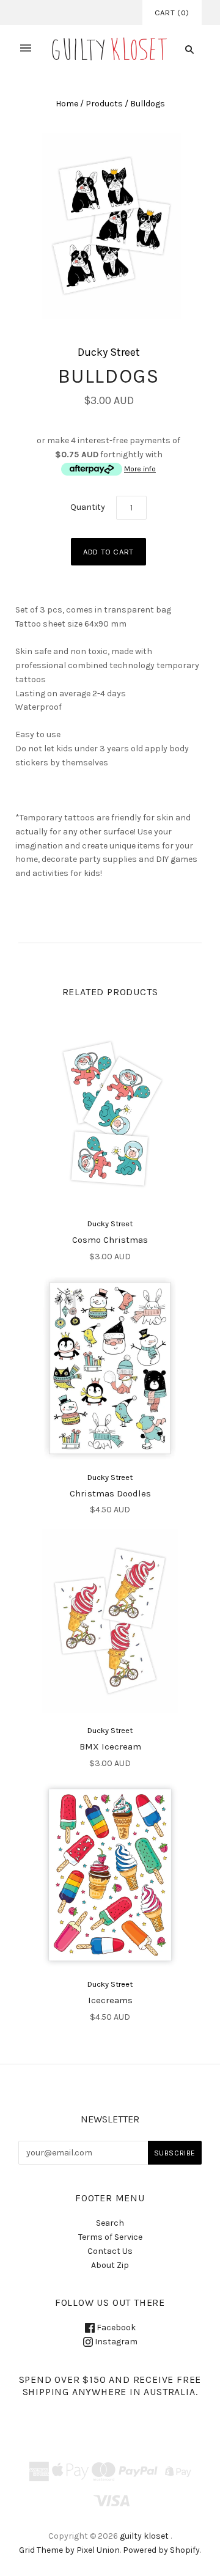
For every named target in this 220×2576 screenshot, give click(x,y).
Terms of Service (110, 2237)
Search (110, 2223)
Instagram (115, 2342)
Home (67, 104)
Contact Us (110, 2251)
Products (104, 104)
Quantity (88, 507)
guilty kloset (144, 2536)
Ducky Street (109, 352)
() (172, 13)
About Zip (110, 2265)
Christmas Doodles (110, 1493)
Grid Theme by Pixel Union (69, 2550)
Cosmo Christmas (110, 1240)
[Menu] (26, 49)
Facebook (115, 2328)
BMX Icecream (110, 1746)
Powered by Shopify (161, 2550)
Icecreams (110, 2000)
